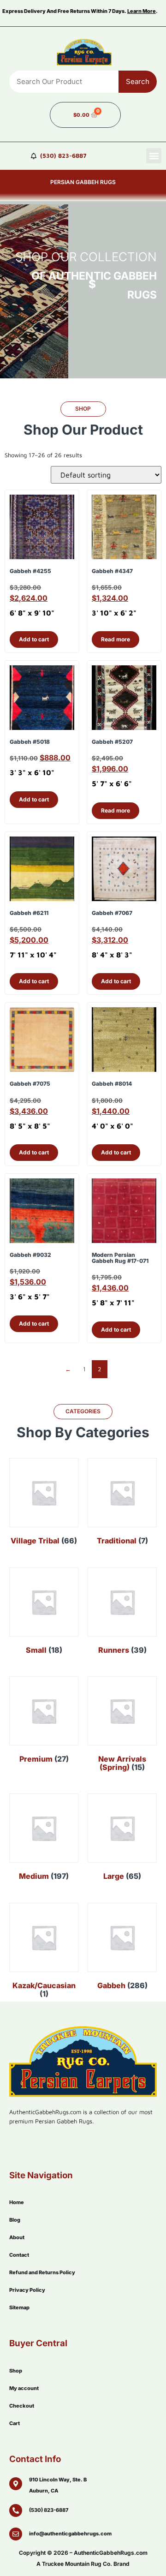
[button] (154, 156)
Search (138, 81)
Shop (16, 2371)
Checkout (22, 2406)
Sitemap (19, 2307)
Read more (116, 639)
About (17, 2237)
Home (17, 2202)
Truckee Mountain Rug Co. (77, 2564)
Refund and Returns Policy (42, 2272)
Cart (15, 2423)
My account (24, 2388)
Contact (19, 2255)
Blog (15, 2220)
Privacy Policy (27, 2290)
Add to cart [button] (34, 639)
